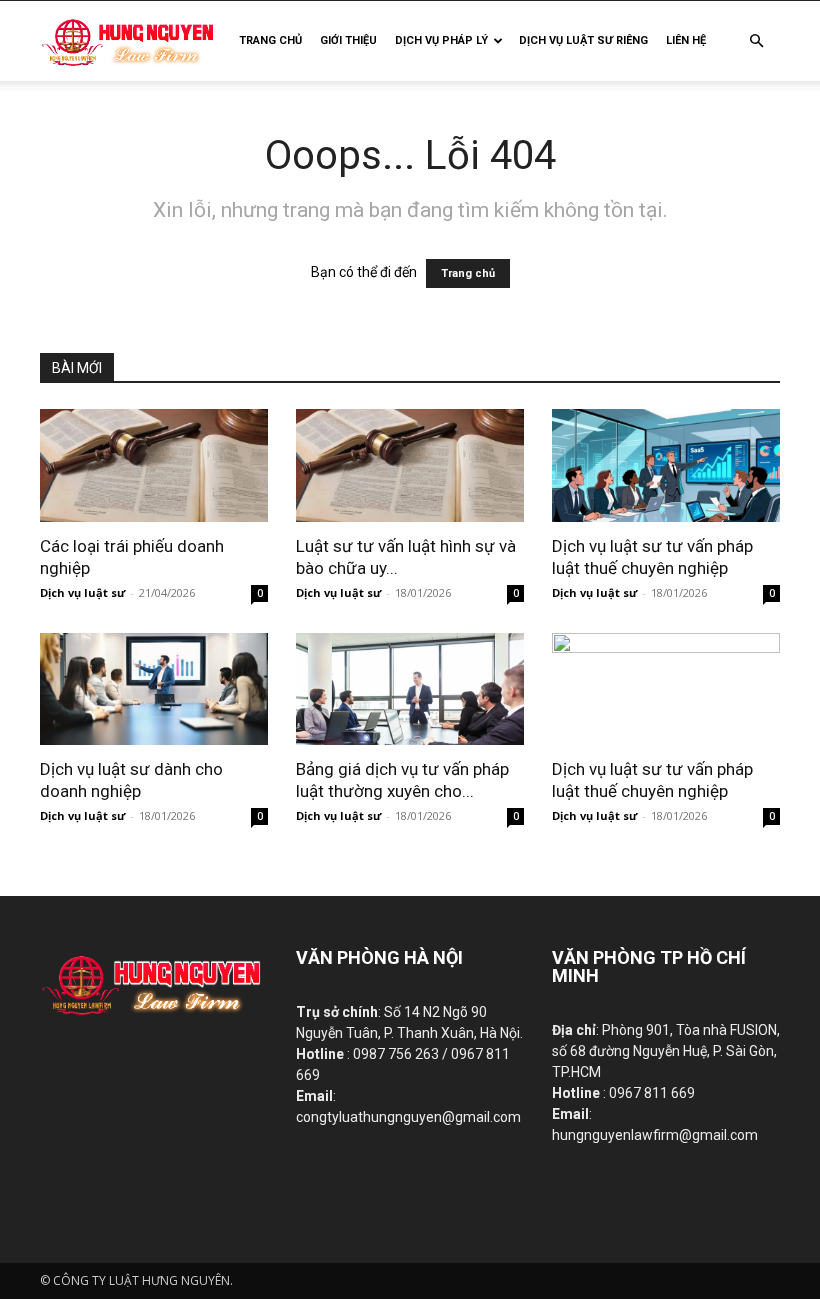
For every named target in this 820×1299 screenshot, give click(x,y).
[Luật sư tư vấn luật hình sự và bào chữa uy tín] (410, 465)
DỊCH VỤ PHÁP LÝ (441, 40)
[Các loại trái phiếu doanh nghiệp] (154, 465)
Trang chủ (468, 273)
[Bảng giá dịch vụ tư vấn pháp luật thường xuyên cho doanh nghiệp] (410, 689)
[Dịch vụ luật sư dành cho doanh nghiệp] (154, 689)
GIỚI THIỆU (348, 40)
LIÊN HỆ (686, 40)
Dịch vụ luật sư (82, 592)
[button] (756, 41)
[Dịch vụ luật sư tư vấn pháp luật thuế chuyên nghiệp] (666, 465)
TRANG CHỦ (270, 40)
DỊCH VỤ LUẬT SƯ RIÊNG (583, 40)
